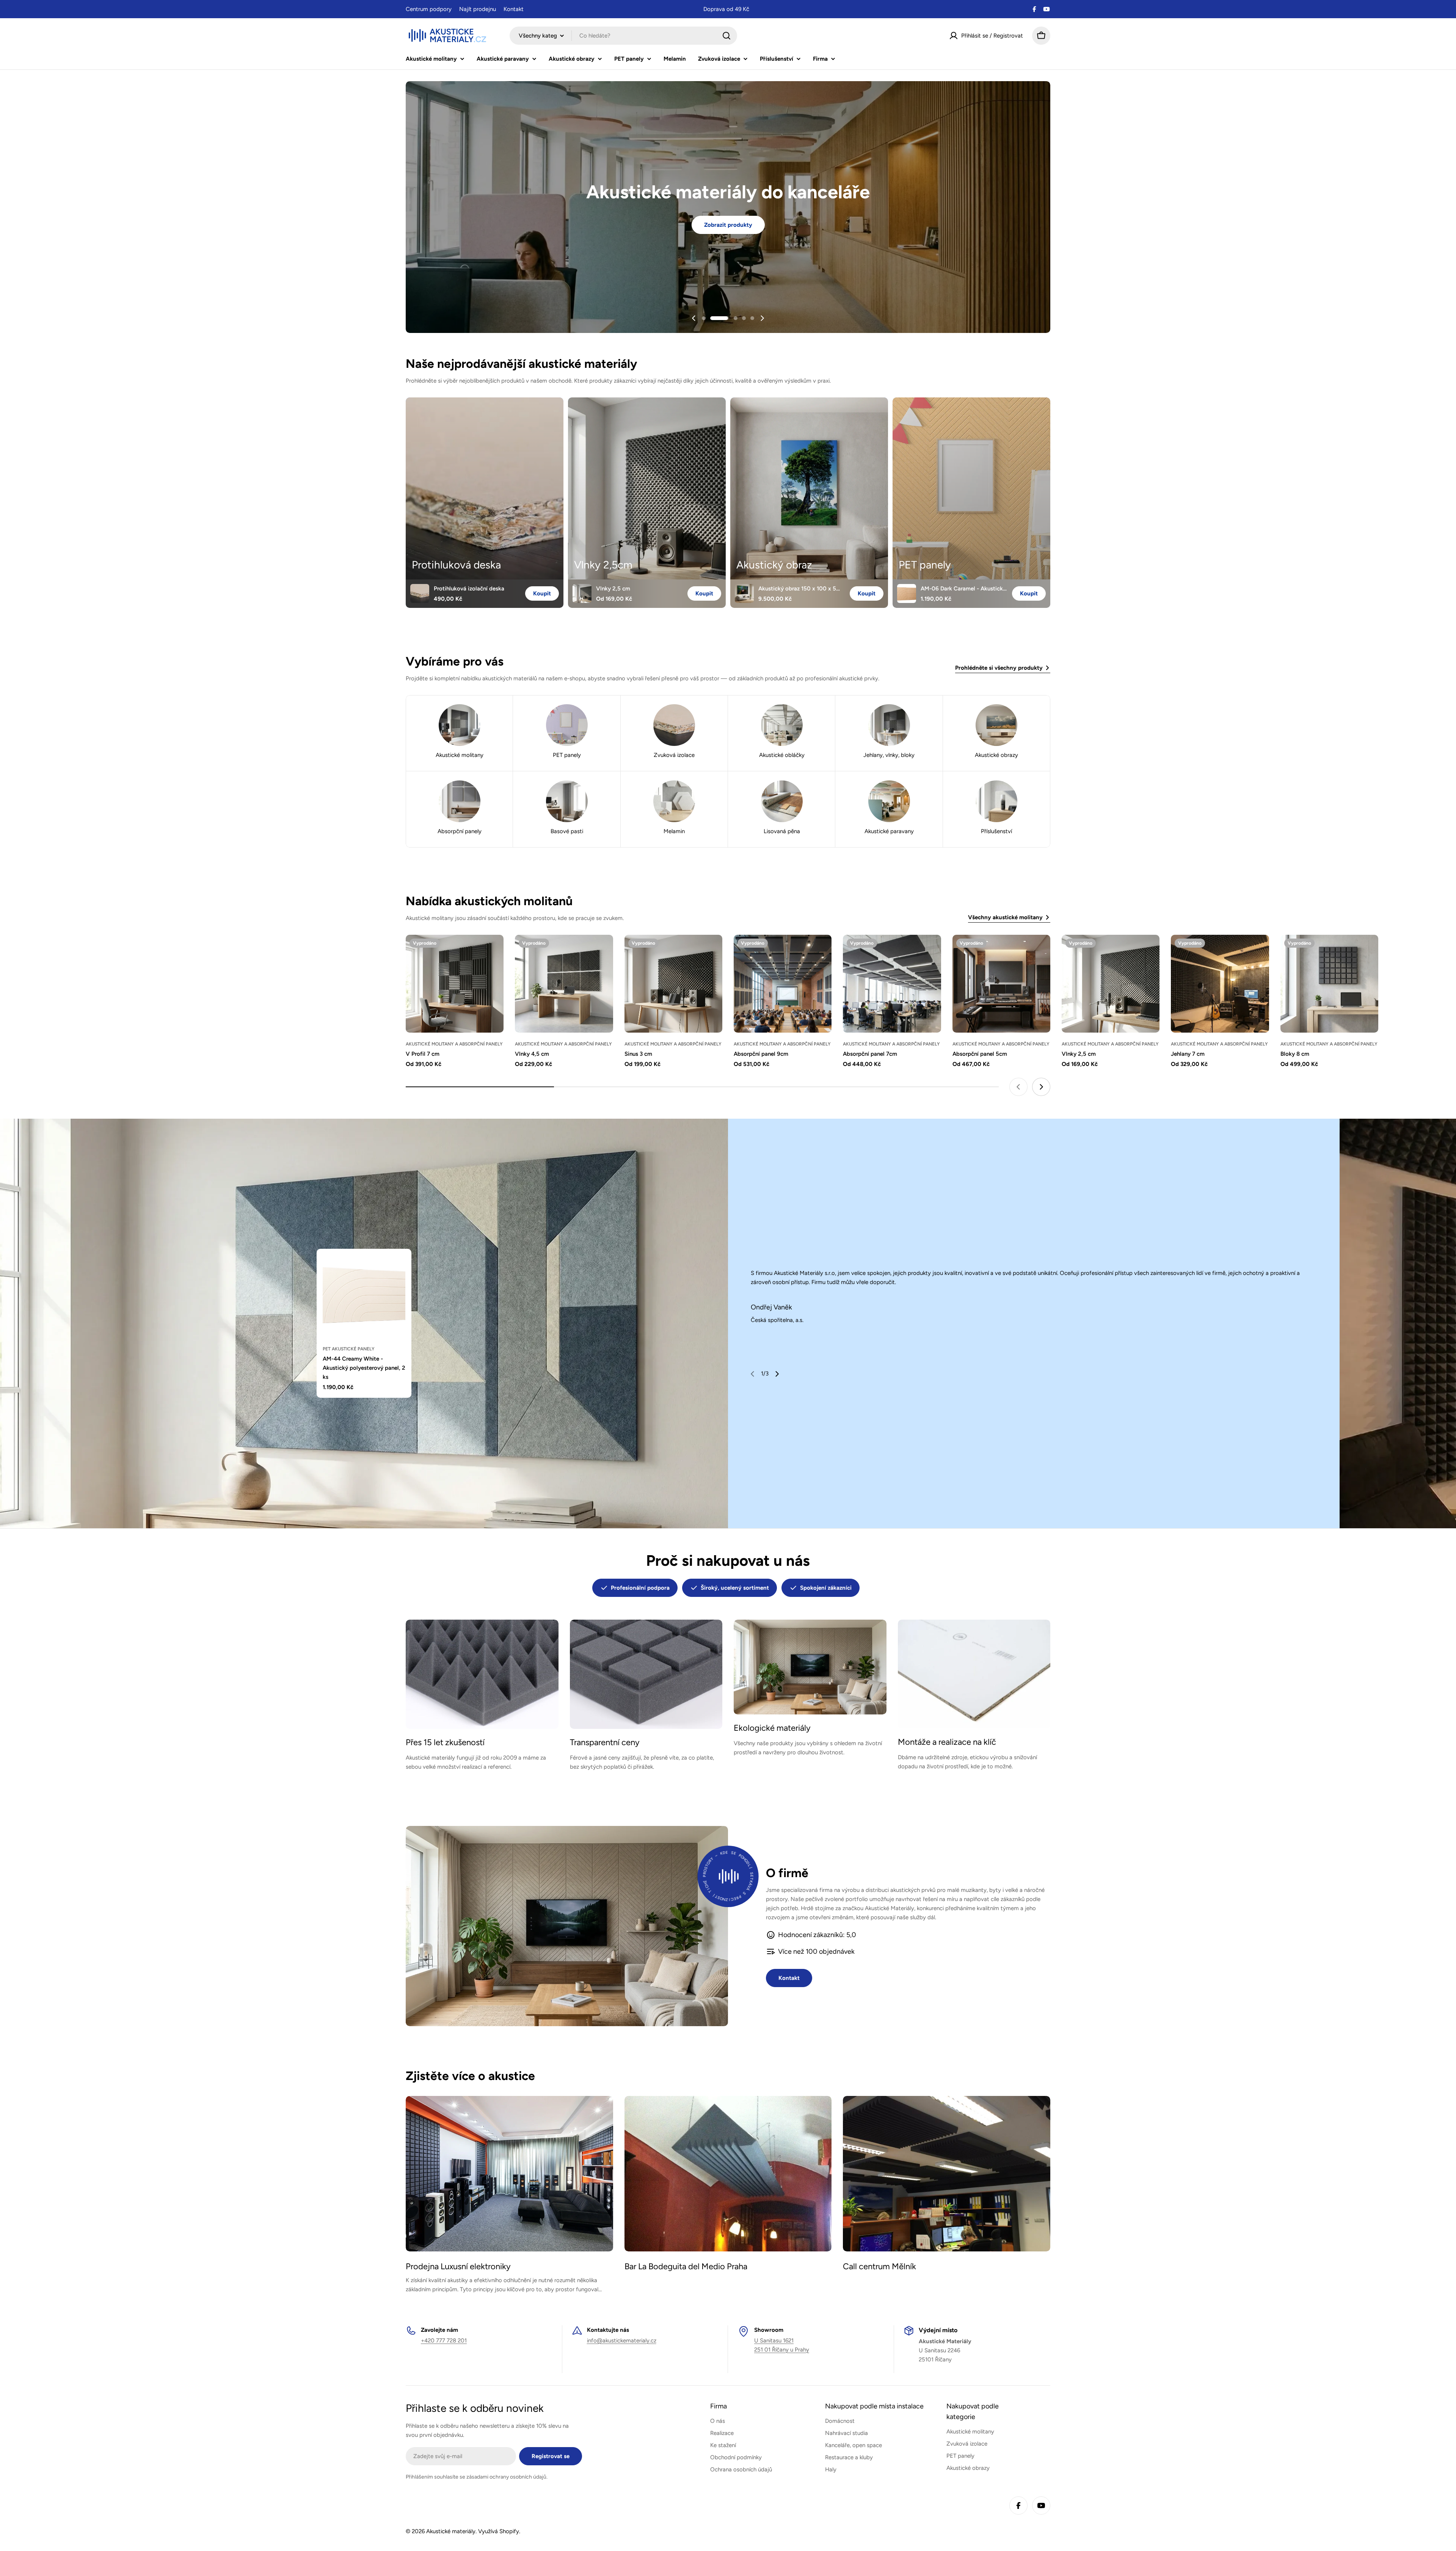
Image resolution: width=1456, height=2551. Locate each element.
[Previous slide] (694, 318)
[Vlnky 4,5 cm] (564, 984)
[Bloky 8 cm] (1329, 984)
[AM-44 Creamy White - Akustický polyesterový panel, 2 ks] (364, 1296)
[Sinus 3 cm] (673, 984)
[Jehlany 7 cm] (1220, 984)
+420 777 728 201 (444, 2341)
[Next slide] (762, 318)
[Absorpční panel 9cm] (783, 984)
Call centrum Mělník (879, 2266)
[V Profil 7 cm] (455, 984)
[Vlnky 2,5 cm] (1111, 984)
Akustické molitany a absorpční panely (454, 1044)
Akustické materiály (451, 2531)
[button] (704, 318)
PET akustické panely (349, 1349)
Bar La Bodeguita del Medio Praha (686, 2266)
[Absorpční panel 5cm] (1001, 984)
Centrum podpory (429, 9)
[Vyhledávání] (726, 36)
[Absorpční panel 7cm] (892, 984)
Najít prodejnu (478, 9)
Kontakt (514, 9)
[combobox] (623, 36)
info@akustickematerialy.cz (622, 2341)
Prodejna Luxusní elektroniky (458, 2266)
